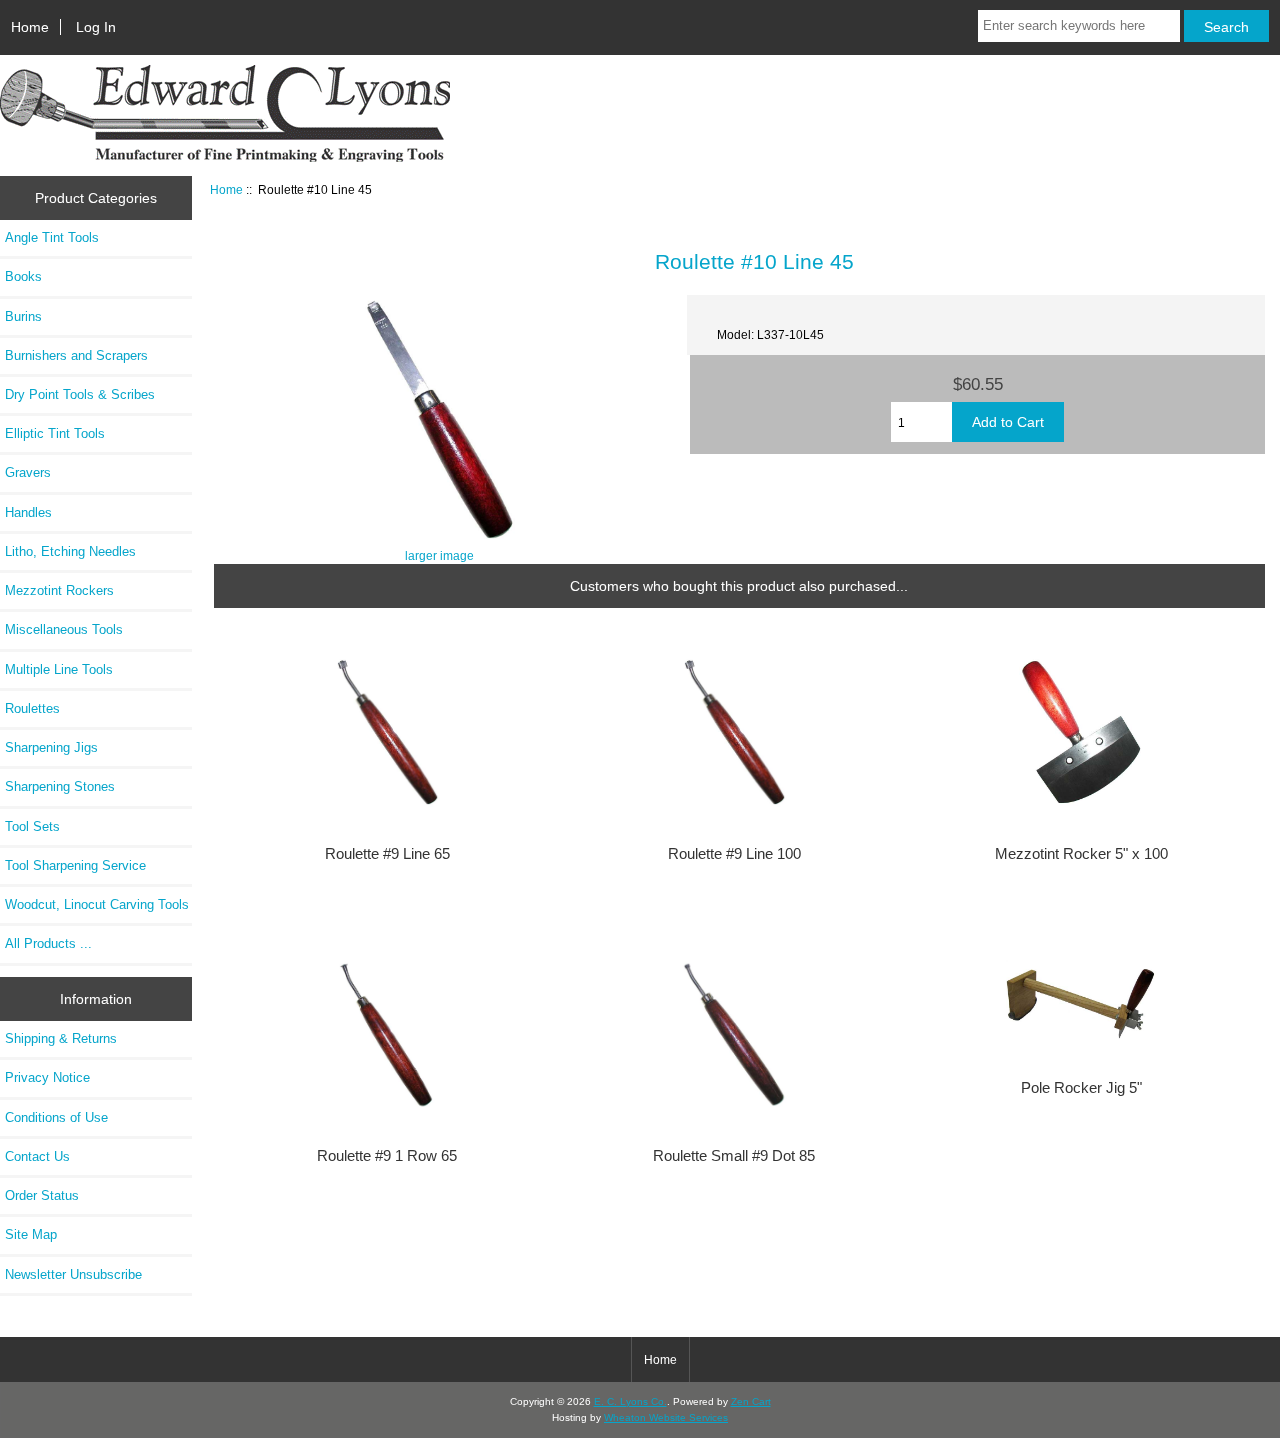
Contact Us (37, 1156)
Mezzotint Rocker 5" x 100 (1081, 854)
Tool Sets (32, 826)
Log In (96, 27)
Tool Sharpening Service (75, 865)
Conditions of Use (56, 1117)
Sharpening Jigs (51, 747)
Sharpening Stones (60, 786)
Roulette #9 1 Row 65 (387, 1156)
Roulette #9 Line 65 (387, 854)
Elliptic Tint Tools (55, 433)
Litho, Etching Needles (70, 551)
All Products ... (48, 943)
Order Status (42, 1195)
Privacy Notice (47, 1077)
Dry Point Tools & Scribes (80, 394)
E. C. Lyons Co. (630, 1401)
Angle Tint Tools (52, 237)
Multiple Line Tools (59, 669)
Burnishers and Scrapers (76, 355)
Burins (23, 316)
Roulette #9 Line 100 (734, 854)
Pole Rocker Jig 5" (1081, 1088)
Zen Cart (751, 1401)
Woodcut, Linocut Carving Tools (97, 904)
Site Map (31, 1234)
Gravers (28, 472)
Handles (28, 512)
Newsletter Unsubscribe (73, 1274)
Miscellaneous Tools (64, 629)
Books (23, 276)
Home (30, 27)
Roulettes (32, 708)
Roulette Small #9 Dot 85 (734, 1156)
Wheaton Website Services (666, 1417)
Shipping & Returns (61, 1038)
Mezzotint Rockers (59, 590)
